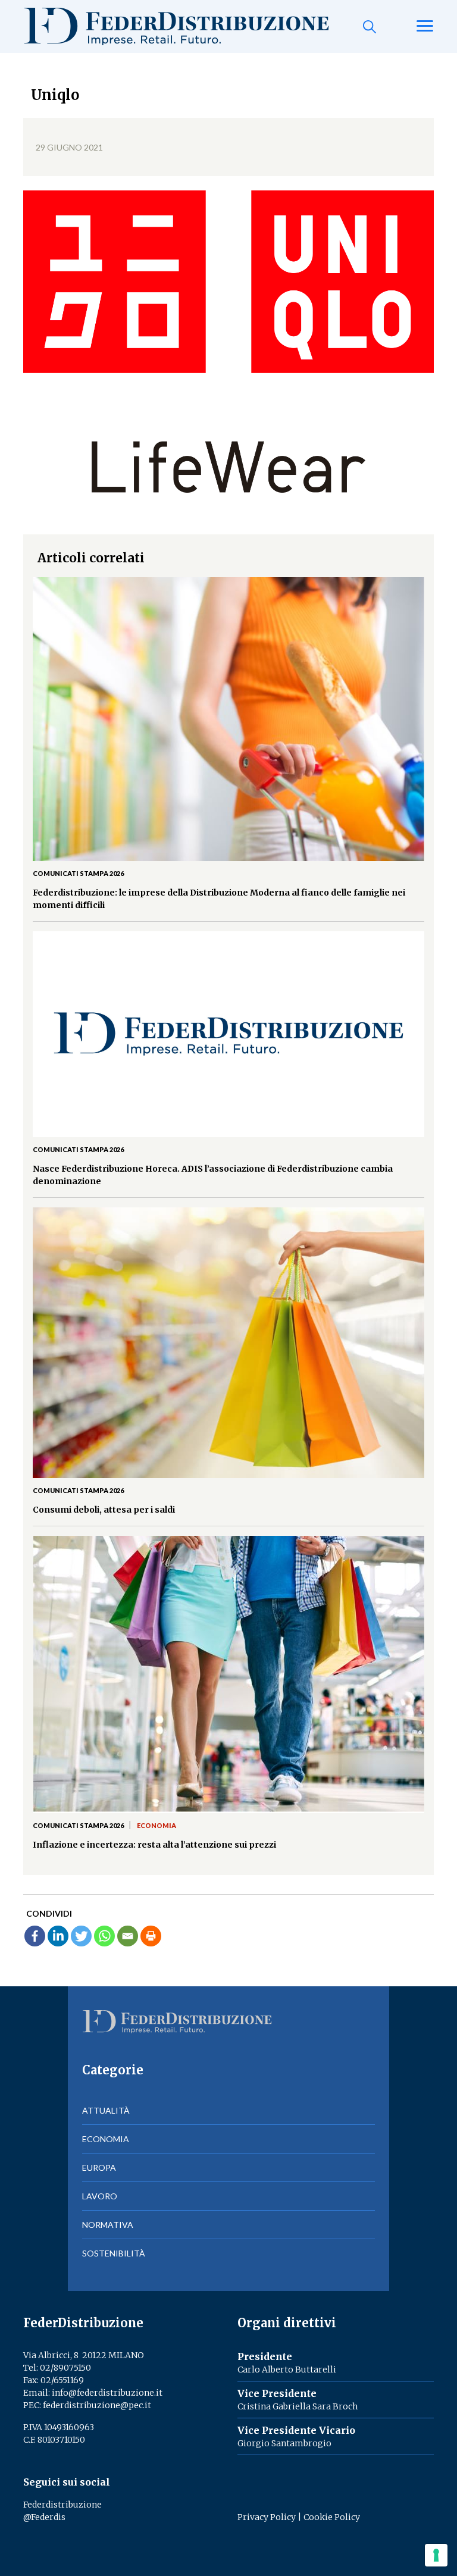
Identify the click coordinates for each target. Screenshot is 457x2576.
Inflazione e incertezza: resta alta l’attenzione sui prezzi (154, 1845)
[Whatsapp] (104, 1936)
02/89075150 (65, 2368)
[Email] (128, 1936)
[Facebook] (35, 1936)
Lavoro (100, 2196)
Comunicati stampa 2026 (78, 873)
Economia (156, 1825)
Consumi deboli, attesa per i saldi (104, 1510)
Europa (99, 2167)
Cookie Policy (332, 2517)
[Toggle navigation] (425, 27)
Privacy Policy (267, 2517)
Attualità (106, 2110)
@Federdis (44, 2517)
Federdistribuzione (62, 2505)
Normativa (108, 2225)
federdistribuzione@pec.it (97, 2405)
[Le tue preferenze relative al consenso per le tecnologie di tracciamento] (436, 2555)
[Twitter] (81, 1936)
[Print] (151, 1936)
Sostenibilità (114, 2253)
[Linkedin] (58, 1936)
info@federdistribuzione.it (107, 2393)
